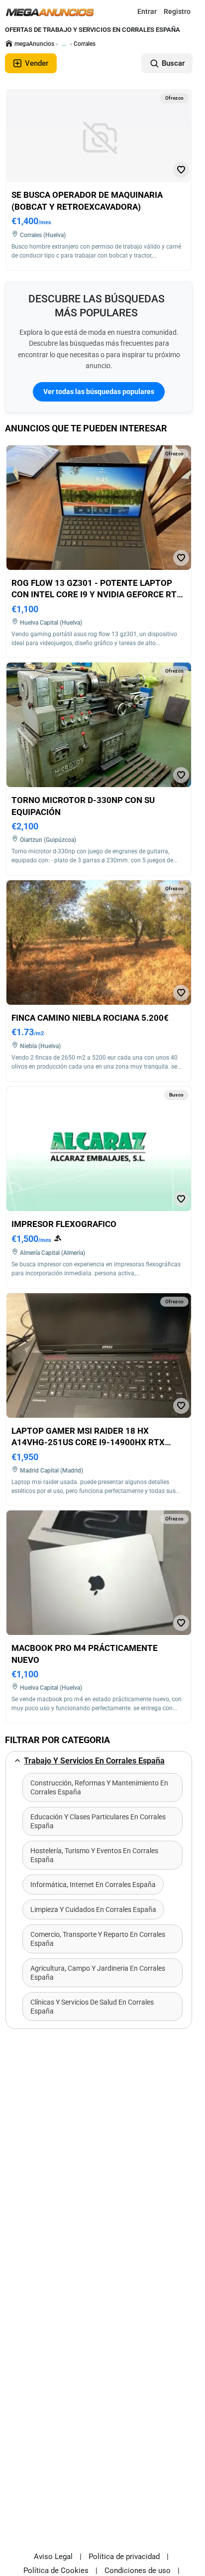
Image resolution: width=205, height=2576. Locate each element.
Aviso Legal (53, 2557)
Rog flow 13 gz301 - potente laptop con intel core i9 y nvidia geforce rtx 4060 (97, 595)
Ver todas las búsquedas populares (99, 392)
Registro (177, 11)
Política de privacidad (124, 2557)
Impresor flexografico (64, 1224)
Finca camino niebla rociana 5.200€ (90, 1018)
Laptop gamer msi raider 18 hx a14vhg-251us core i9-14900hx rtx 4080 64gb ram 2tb (88, 1442)
